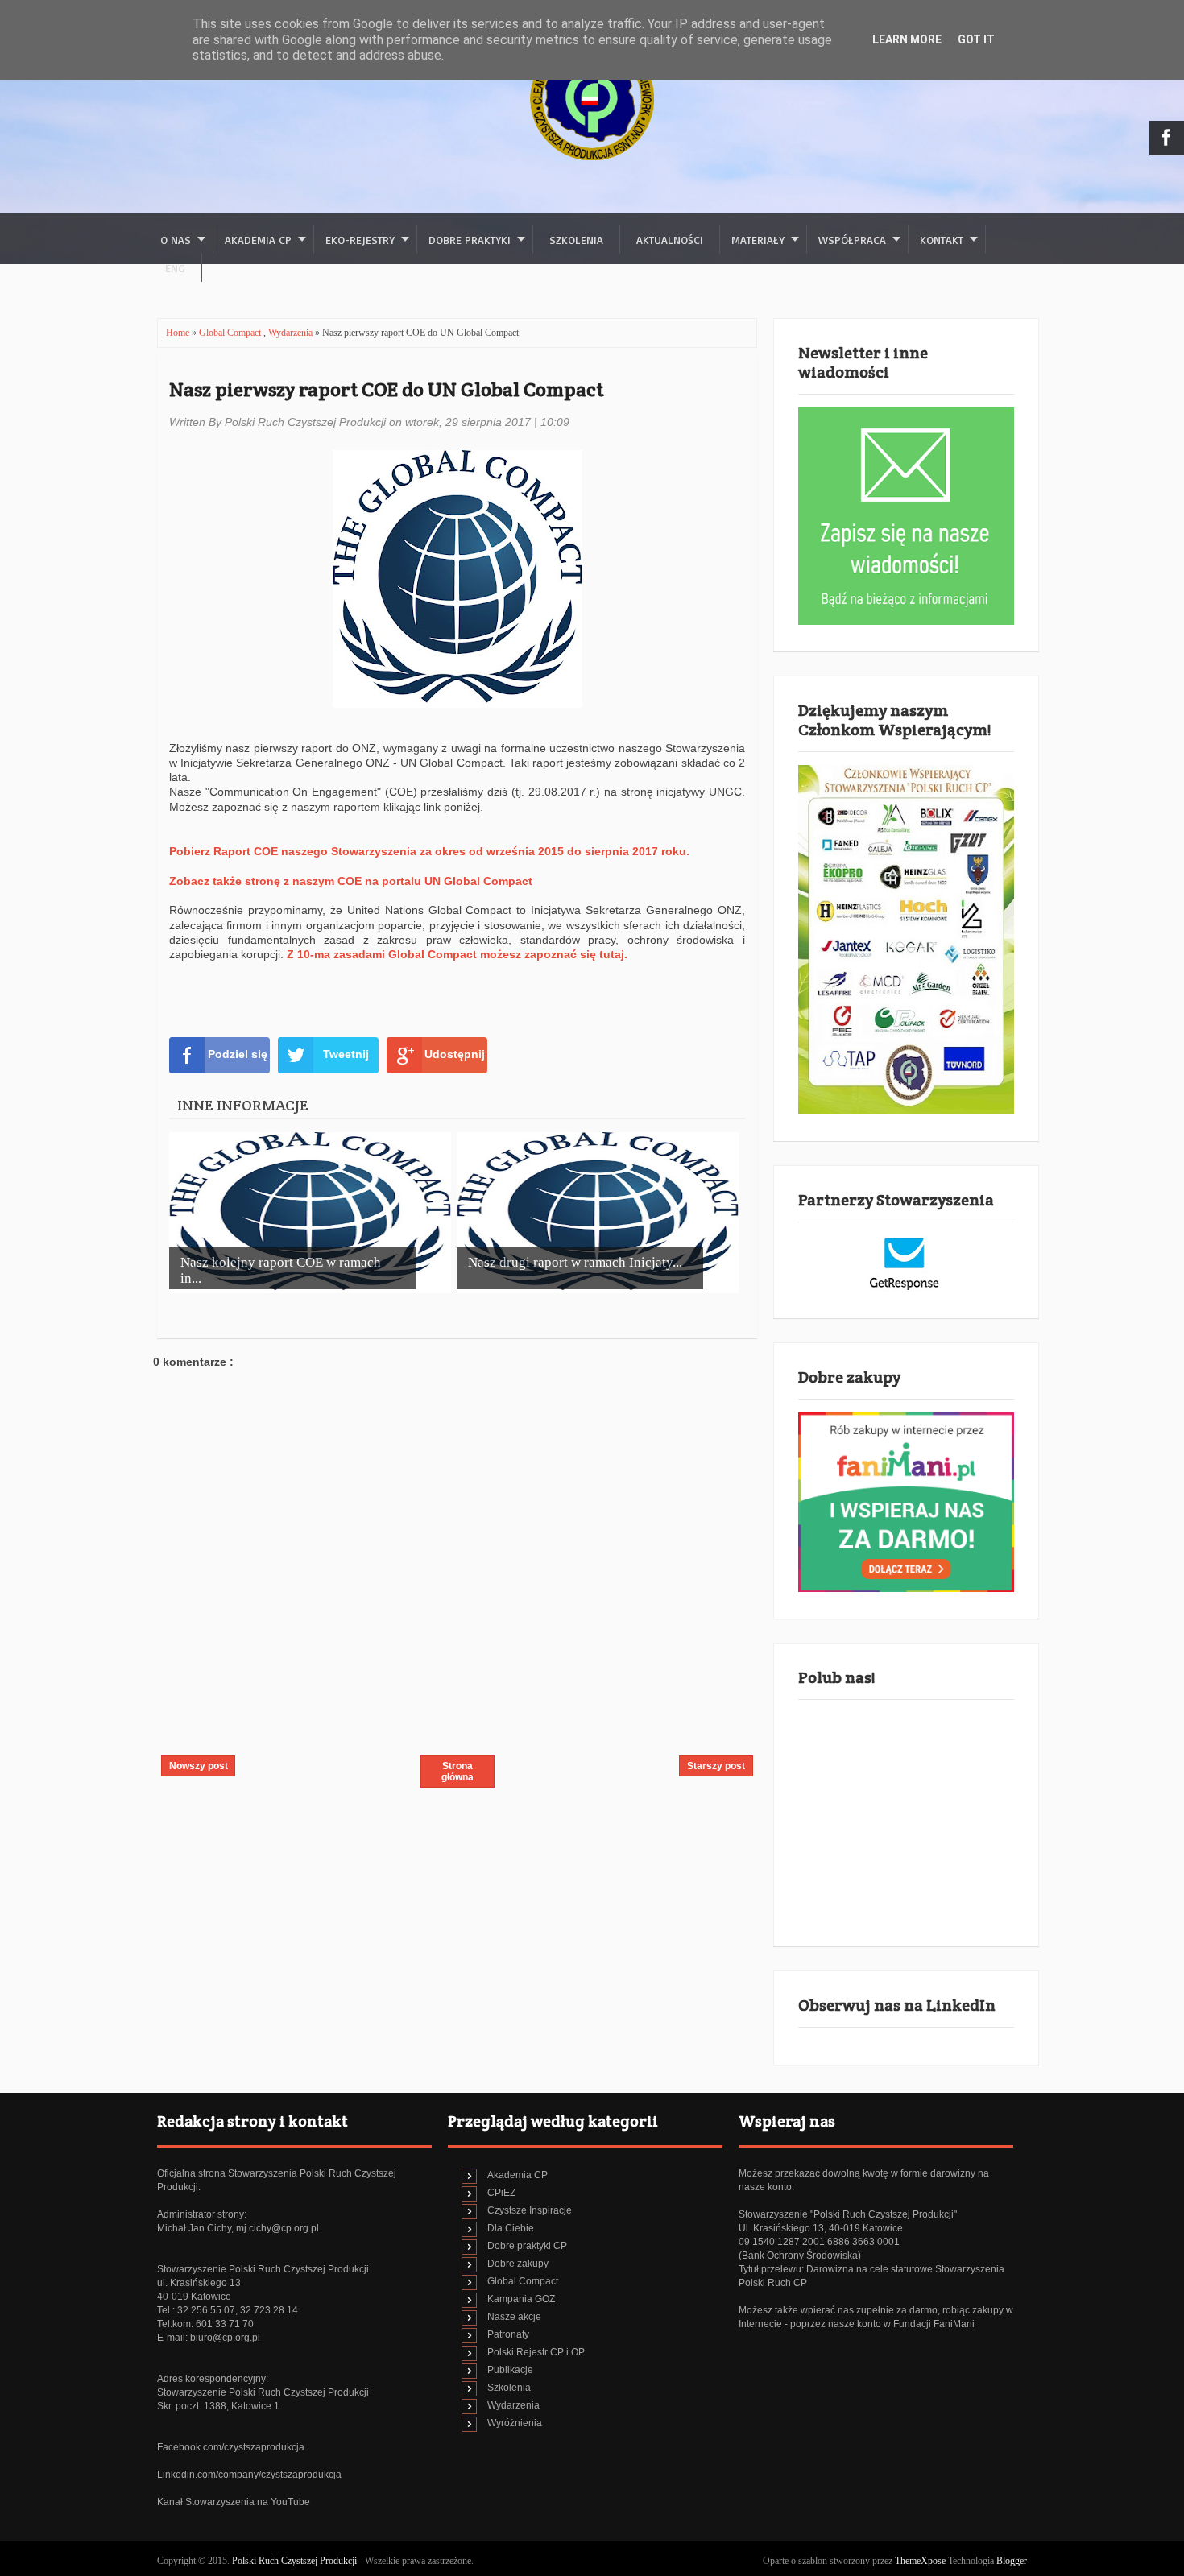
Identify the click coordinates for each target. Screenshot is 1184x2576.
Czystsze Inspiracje (530, 2210)
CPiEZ (501, 2193)
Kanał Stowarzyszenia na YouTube (234, 2502)
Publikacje (510, 2370)
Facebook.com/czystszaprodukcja (231, 2447)
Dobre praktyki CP (527, 2246)
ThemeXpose (920, 2561)
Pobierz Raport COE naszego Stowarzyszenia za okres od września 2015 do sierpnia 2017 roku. (429, 851)
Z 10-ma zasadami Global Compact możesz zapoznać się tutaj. (457, 954)
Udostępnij (455, 1054)
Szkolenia (576, 240)
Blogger (1012, 2561)
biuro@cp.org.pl (225, 2338)
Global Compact (231, 333)
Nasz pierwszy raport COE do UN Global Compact (386, 389)
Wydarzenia (292, 333)
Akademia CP (517, 2175)
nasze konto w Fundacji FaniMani (901, 2324)
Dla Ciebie (511, 2228)
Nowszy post (199, 1766)
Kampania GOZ (521, 2299)
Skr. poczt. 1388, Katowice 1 (218, 2406)
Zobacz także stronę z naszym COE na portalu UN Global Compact (351, 881)
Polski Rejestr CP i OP (536, 2352)
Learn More (907, 39)
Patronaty (508, 2334)
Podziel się (238, 1054)
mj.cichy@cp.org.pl (277, 2228)
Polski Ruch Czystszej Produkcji (296, 2561)
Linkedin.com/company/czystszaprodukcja (249, 2475)
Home (179, 333)
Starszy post (716, 1766)
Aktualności (670, 240)
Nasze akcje (514, 2317)
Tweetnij (346, 1054)
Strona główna (457, 1772)
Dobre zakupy (518, 2264)
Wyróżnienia (515, 2423)
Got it (976, 39)
